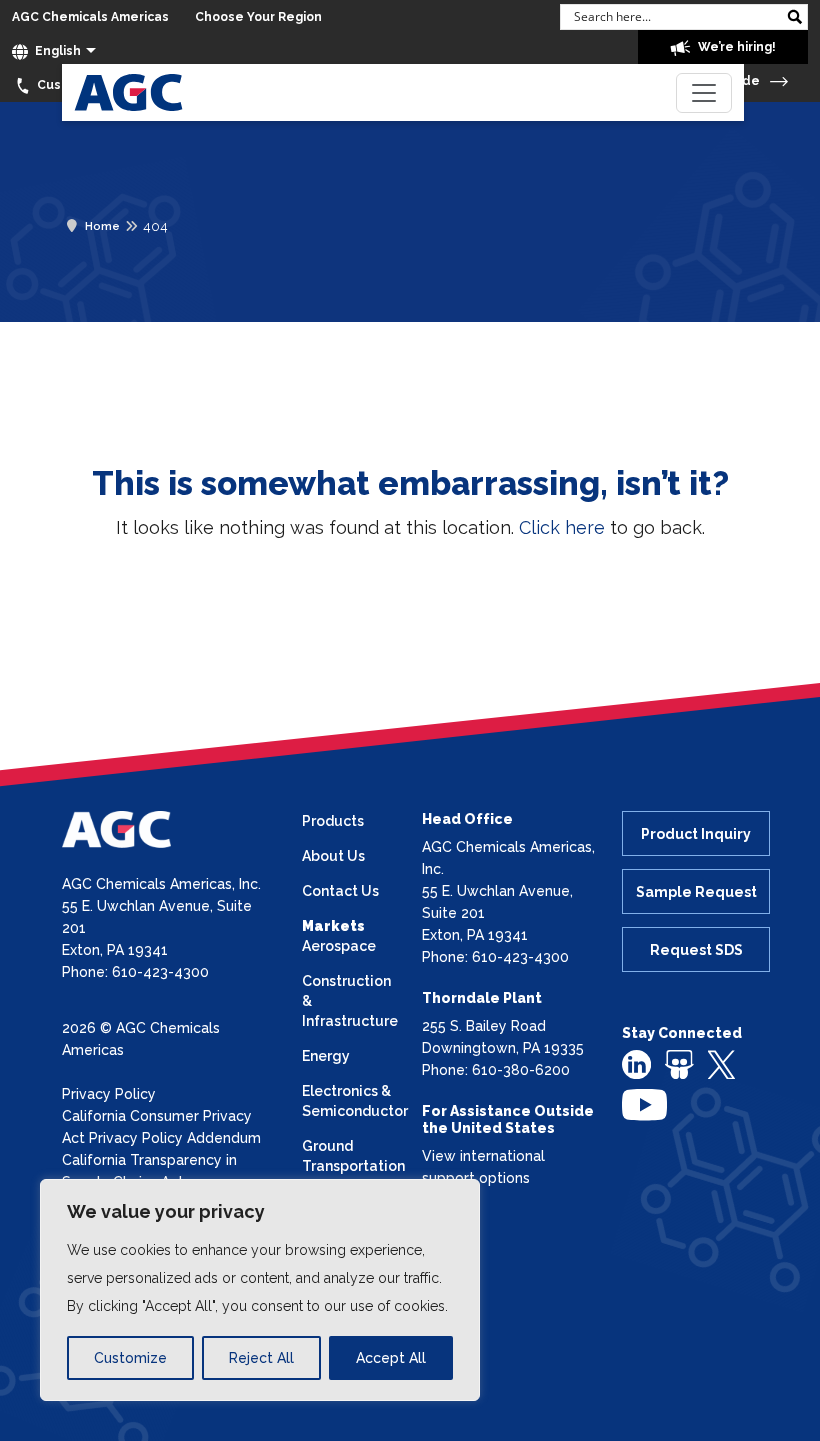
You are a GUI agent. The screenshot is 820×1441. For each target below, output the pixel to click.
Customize (130, 1358)
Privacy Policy (109, 1094)
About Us (333, 856)
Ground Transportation (350, 1156)
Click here (562, 527)
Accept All (391, 1358)
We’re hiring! (735, 47)
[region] (260, 1290)
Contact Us (340, 891)
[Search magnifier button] (795, 17)
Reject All (261, 1358)
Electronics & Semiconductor (350, 1101)
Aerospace (339, 946)
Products (333, 821)
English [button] (56, 51)
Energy (326, 1056)
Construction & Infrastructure (350, 1001)
